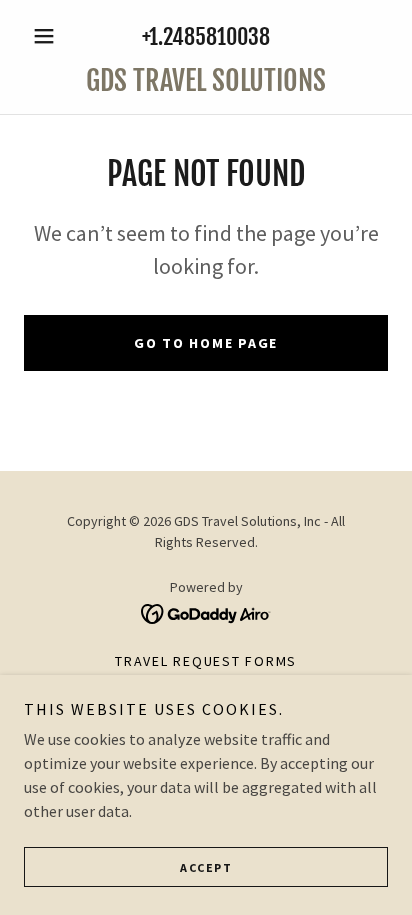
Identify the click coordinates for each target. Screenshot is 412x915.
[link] (206, 81)
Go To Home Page (206, 343)
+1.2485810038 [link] (206, 36)
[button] (51, 36)
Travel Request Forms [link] (206, 661)
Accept (206, 867)
